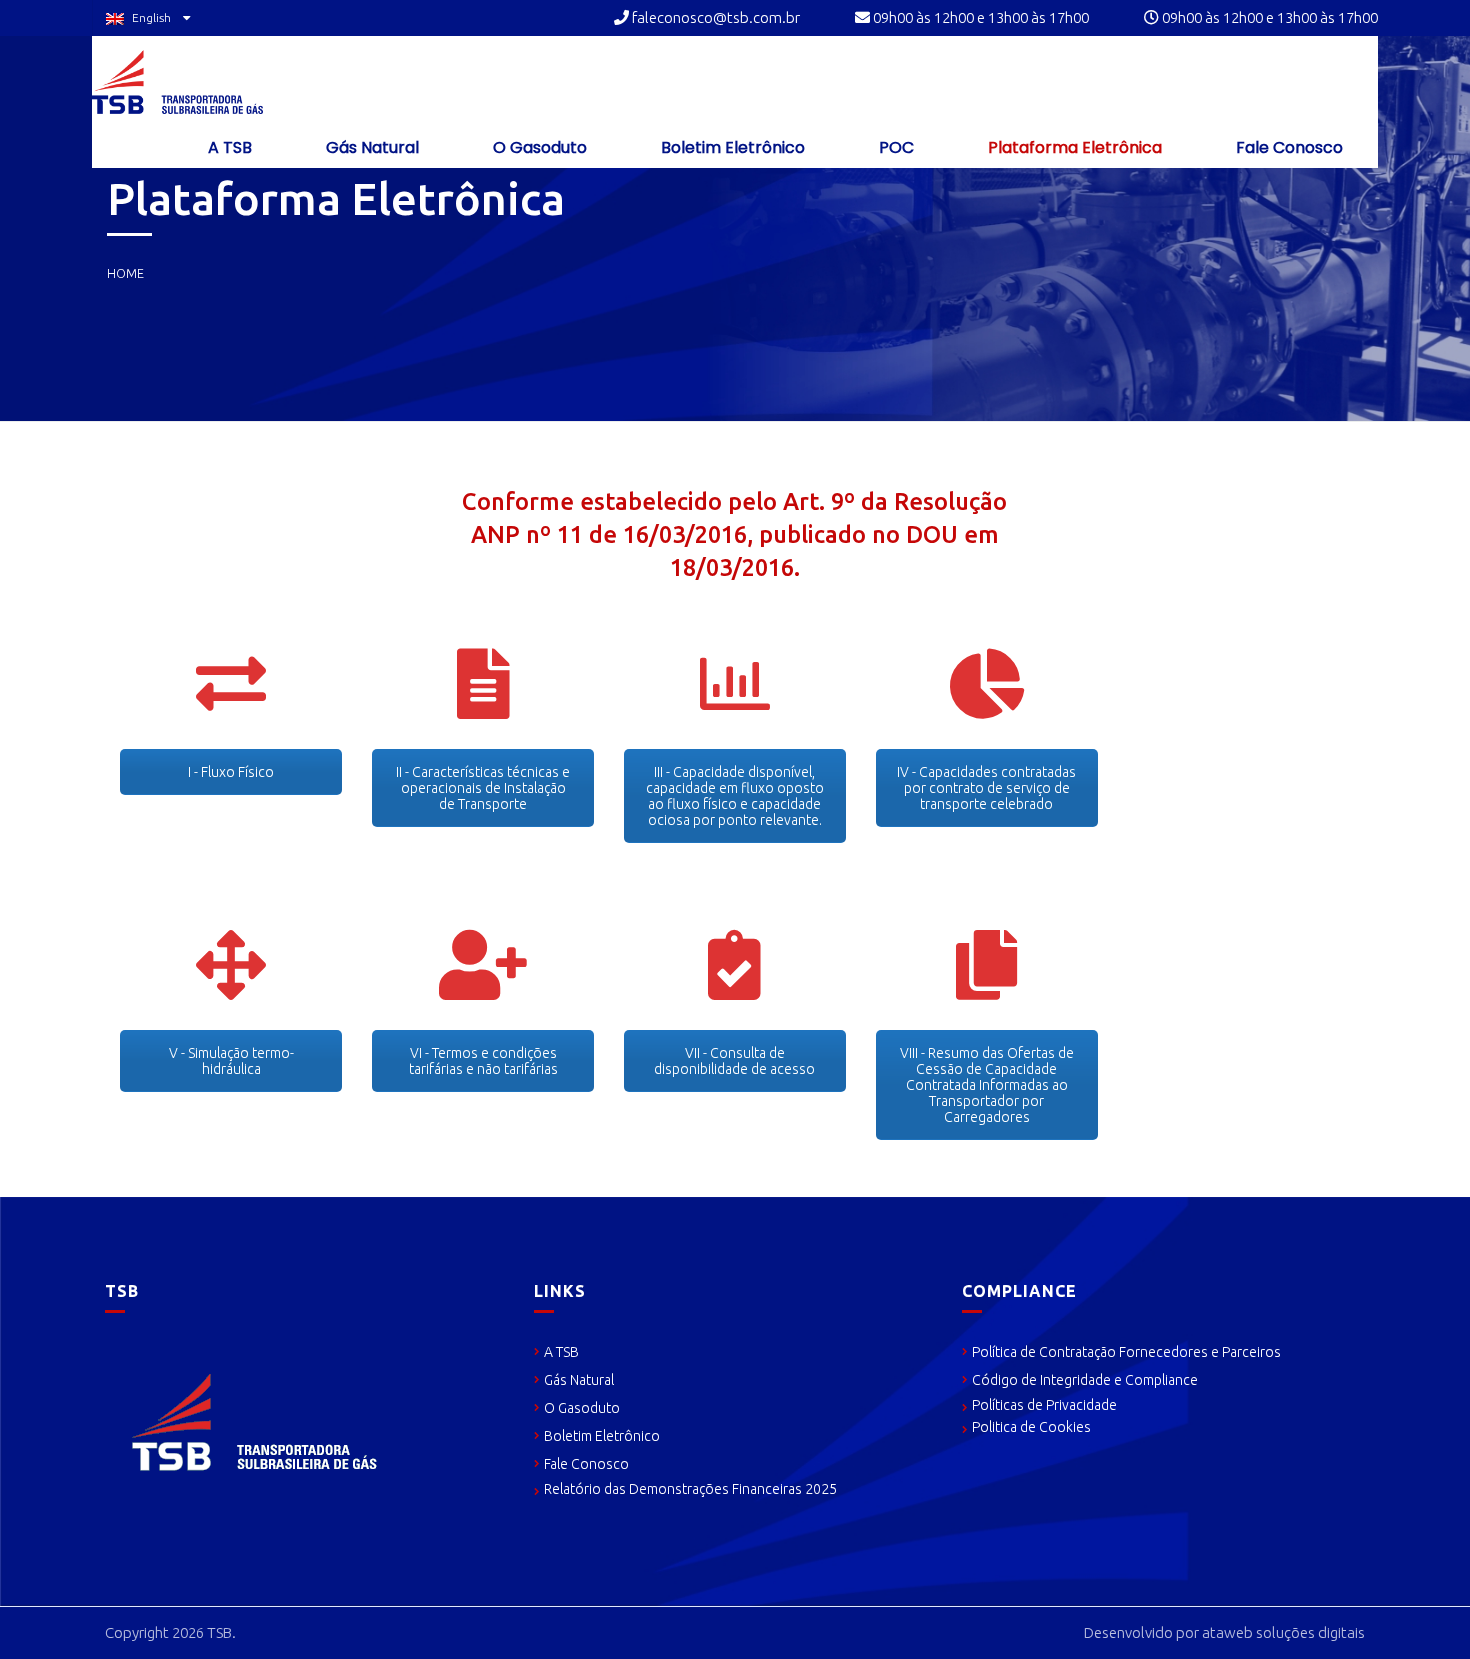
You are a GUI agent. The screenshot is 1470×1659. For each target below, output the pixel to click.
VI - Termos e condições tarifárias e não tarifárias (483, 1061)
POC (894, 147)
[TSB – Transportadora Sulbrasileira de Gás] (177, 82)
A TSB (228, 147)
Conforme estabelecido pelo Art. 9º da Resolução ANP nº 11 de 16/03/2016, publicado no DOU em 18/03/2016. (734, 534)
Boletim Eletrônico (731, 147)
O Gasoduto (538, 147)
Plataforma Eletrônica (1073, 147)
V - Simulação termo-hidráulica (231, 1061)
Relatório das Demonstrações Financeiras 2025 (690, 1489)
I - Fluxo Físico (231, 772)
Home (125, 273)
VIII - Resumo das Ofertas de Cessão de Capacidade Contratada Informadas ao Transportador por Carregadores (987, 1085)
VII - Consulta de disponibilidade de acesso (734, 1061)
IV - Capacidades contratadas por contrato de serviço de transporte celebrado (986, 788)
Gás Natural (370, 147)
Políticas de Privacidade (1044, 1405)
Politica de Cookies (1031, 1427)
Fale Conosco (1287, 147)
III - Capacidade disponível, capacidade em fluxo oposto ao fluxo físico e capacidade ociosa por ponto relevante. (735, 796)
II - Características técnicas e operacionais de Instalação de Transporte (483, 788)
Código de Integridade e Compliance (1085, 1380)
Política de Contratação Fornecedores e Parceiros (1126, 1352)
